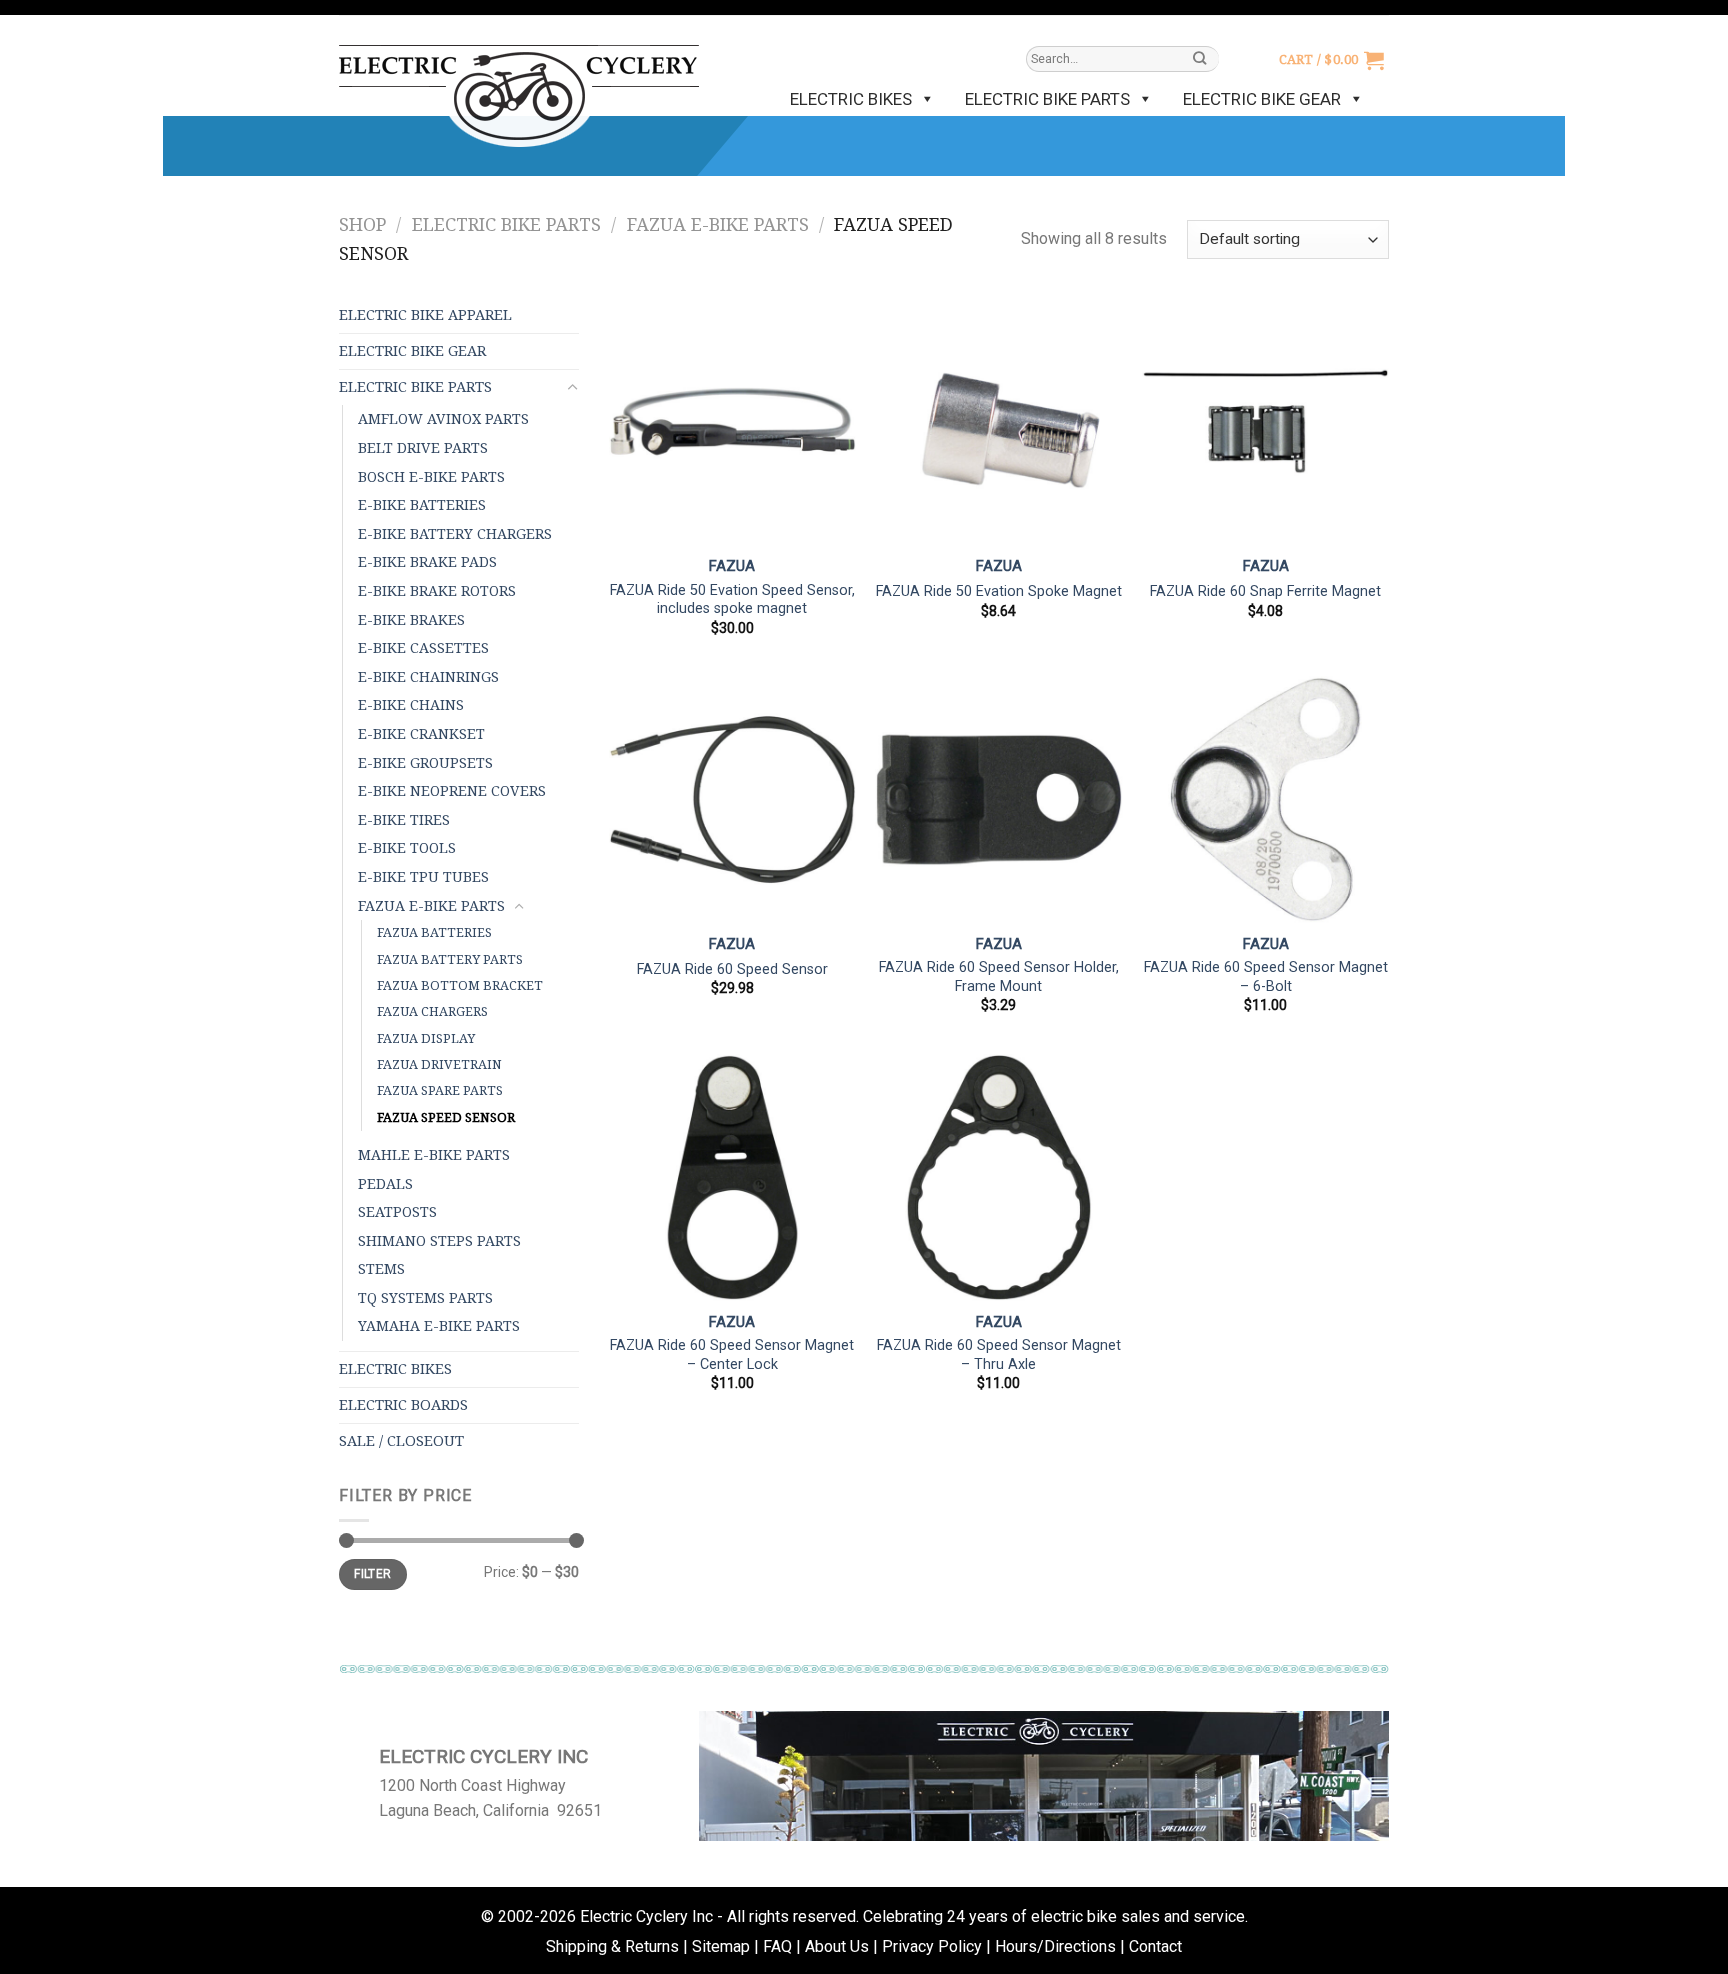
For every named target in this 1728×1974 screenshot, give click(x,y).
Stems (381, 1269)
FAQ (777, 1946)
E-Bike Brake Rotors (437, 591)
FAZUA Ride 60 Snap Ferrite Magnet (1265, 591)
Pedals (385, 1184)
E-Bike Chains (411, 705)
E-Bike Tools (407, 848)
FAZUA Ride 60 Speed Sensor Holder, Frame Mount (999, 977)
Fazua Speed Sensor (446, 1117)
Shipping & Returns (612, 1946)
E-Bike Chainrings (428, 677)
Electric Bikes (851, 99)
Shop (362, 224)
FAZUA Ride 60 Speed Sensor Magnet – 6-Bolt (1266, 977)
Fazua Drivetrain (439, 1064)
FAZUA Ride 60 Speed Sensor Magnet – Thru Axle (999, 1355)
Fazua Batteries (434, 932)
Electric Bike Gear (1262, 99)
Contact (1155, 1946)
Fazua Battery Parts (450, 959)
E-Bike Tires (404, 820)
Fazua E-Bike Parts (718, 224)
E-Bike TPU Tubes (423, 877)
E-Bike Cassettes (423, 648)
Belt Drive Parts (423, 448)
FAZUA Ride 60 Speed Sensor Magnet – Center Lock (732, 1355)
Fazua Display (426, 1038)
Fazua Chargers (432, 1011)
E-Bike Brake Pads (427, 562)
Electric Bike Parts (1047, 99)
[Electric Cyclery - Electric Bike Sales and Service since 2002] (519, 86)
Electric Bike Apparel (425, 315)
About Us (837, 1946)
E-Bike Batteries (422, 505)
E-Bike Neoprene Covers (452, 791)
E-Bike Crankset (421, 734)
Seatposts (397, 1212)
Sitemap (721, 1946)
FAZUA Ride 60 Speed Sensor (732, 969)
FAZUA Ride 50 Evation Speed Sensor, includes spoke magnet (732, 600)
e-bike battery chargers (455, 534)
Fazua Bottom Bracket (460, 985)
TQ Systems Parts (425, 1298)
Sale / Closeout (401, 1441)
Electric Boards (403, 1405)
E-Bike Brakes (411, 620)
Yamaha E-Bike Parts (439, 1326)
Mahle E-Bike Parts (434, 1155)
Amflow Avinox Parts (443, 419)
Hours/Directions (1055, 1946)
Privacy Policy (932, 1946)
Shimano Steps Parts (439, 1241)
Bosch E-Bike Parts (431, 477)
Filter (372, 1574)
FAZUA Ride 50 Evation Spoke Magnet (999, 591)
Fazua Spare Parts (440, 1090)
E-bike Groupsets (425, 763)
